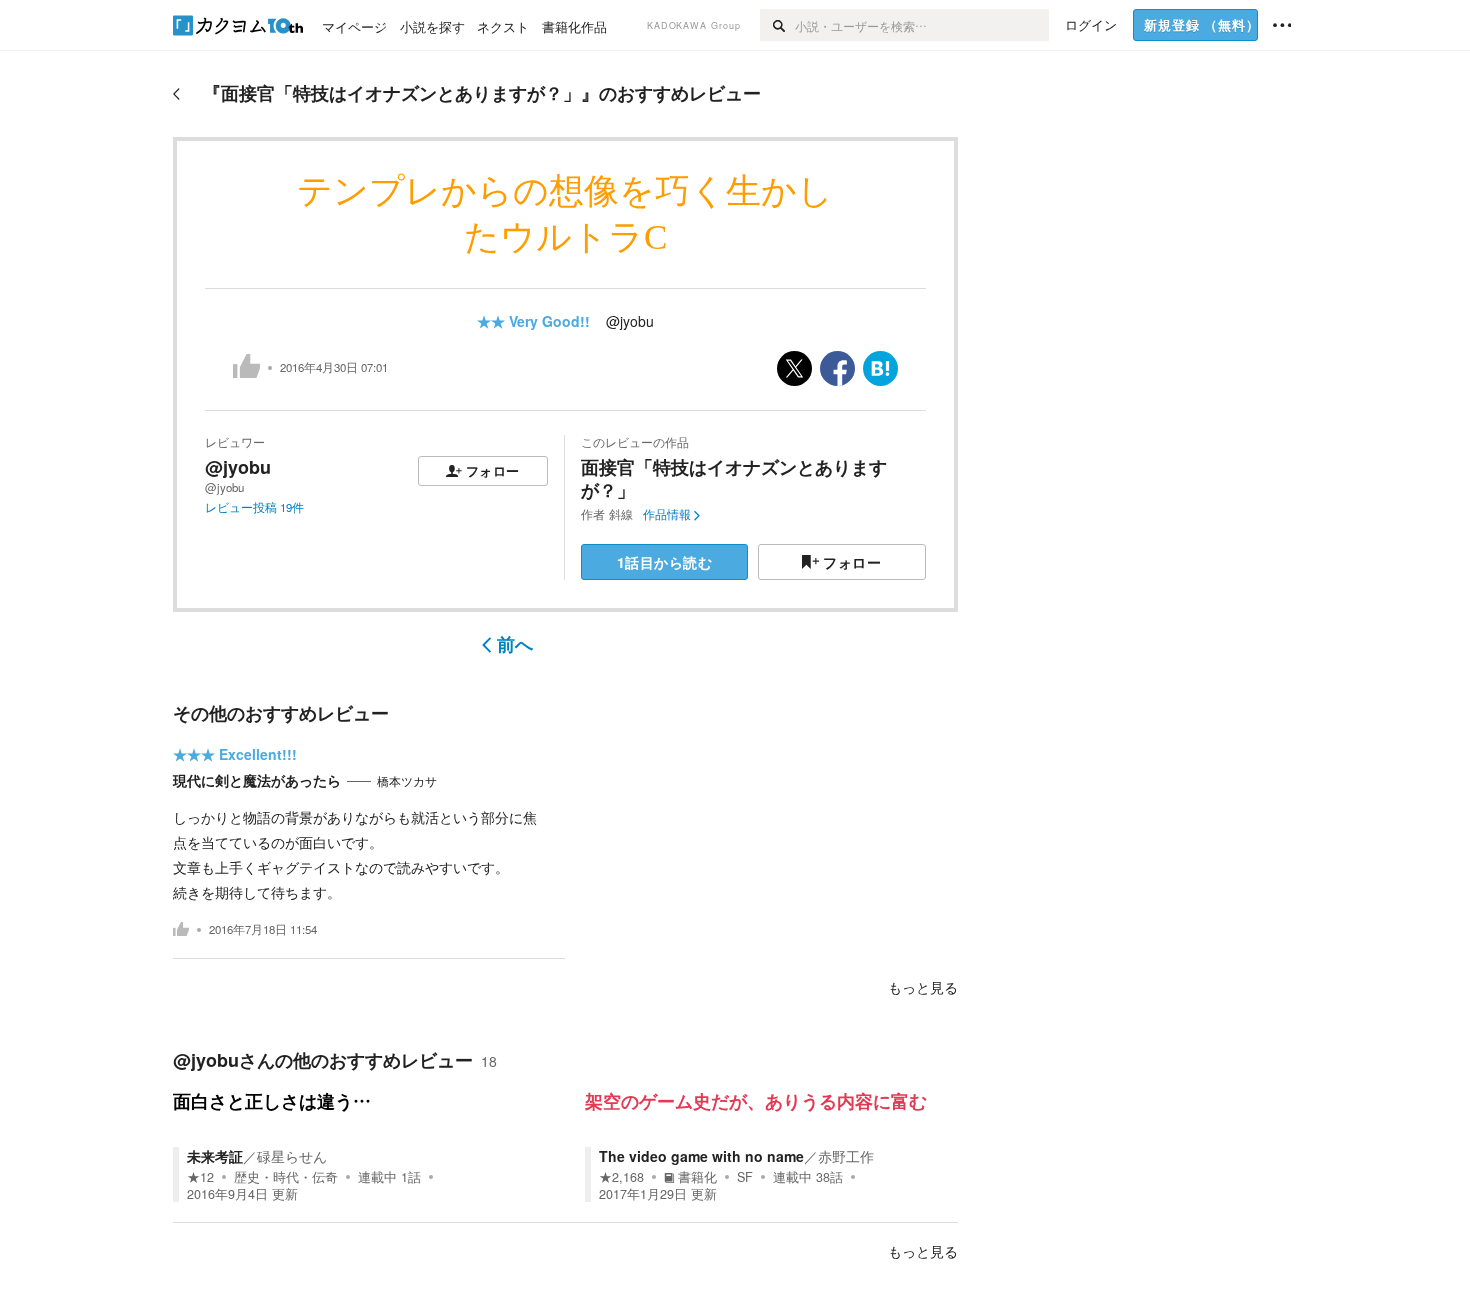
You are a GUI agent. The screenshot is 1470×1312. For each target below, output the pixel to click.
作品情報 (667, 514)
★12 (200, 1177)
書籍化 (697, 1177)
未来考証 (215, 1156)
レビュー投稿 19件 (254, 507)
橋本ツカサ (407, 781)
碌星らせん (292, 1156)
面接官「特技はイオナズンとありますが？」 (734, 478)
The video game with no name (701, 1156)
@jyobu (630, 321)
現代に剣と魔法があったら (257, 780)
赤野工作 (846, 1156)
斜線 (621, 514)
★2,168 (621, 1177)
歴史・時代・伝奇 (286, 1177)
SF (745, 1177)
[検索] (777, 25)
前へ (515, 644)
